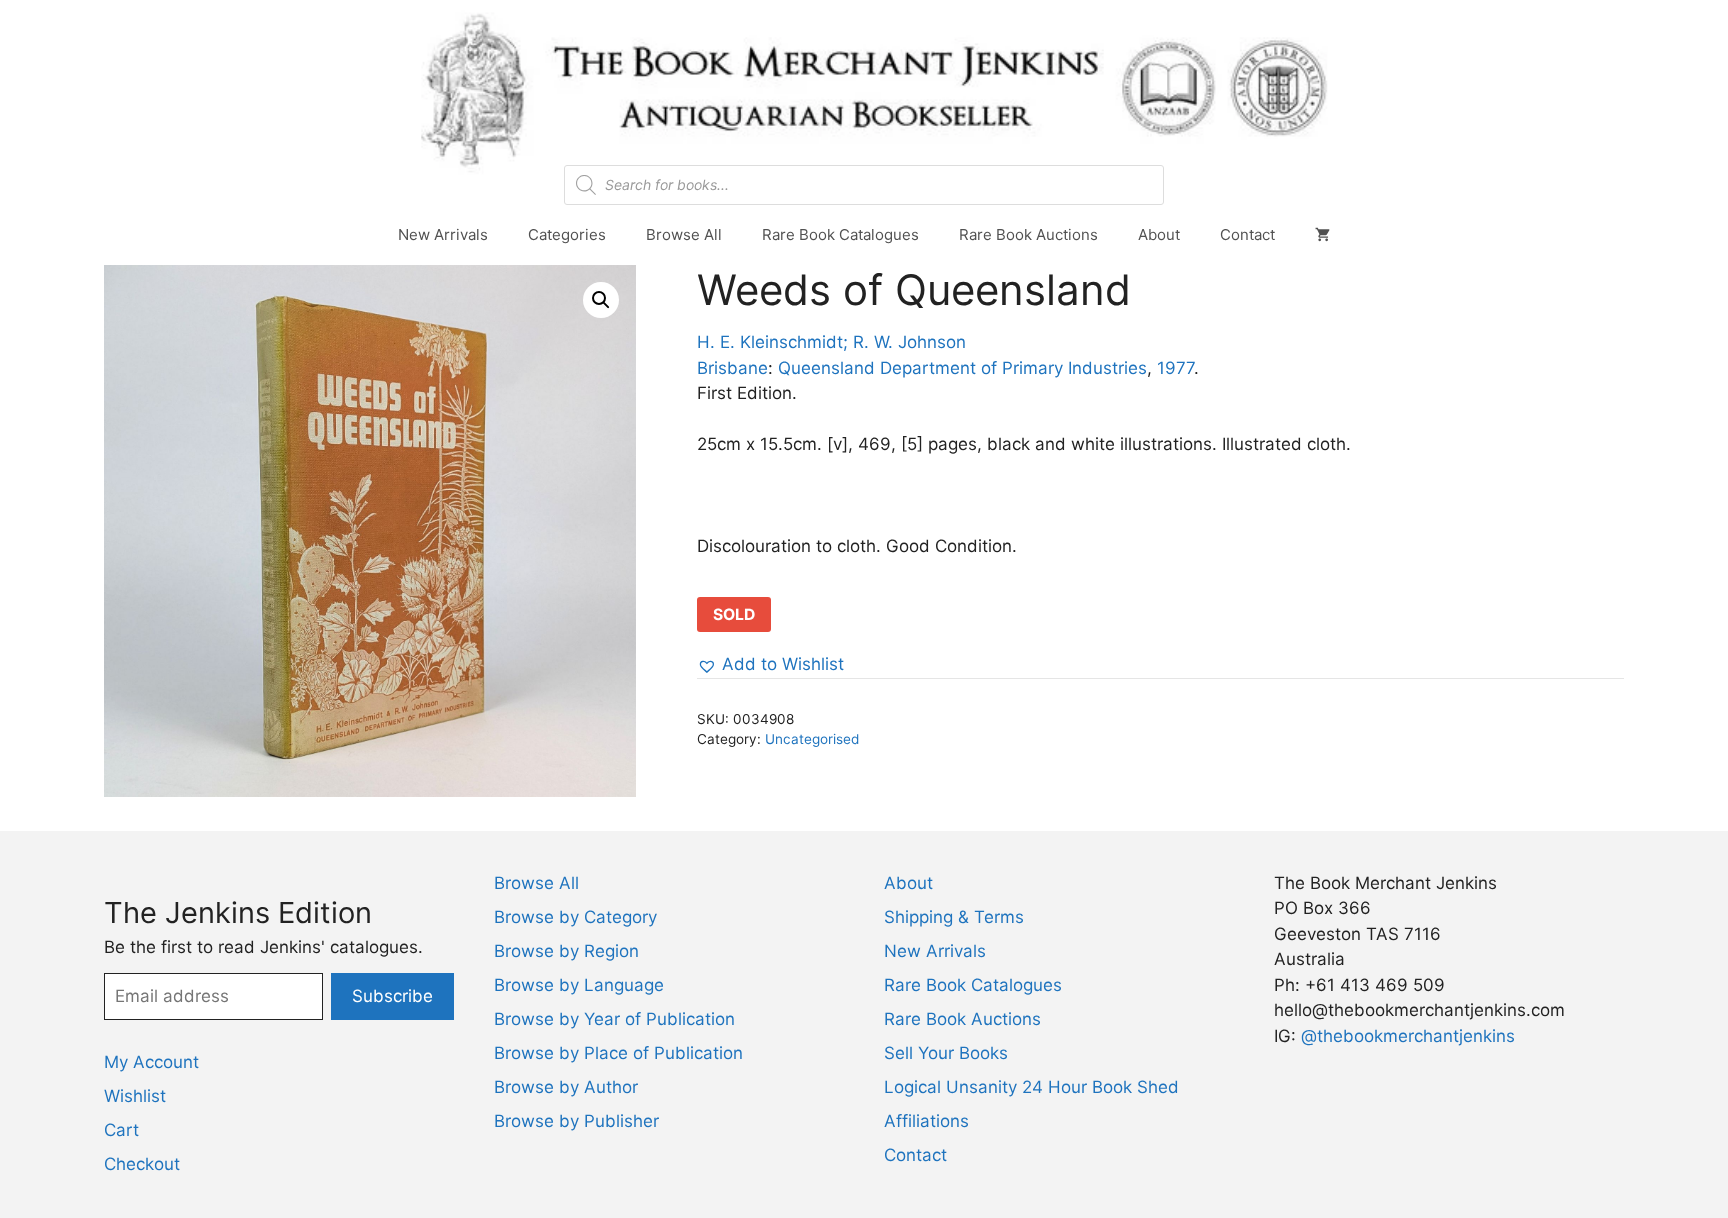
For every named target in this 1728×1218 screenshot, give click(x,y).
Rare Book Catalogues (840, 234)
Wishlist (135, 1096)
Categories (567, 234)
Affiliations (926, 1121)
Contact (1247, 234)
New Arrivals (443, 234)
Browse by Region (566, 951)
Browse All (684, 234)
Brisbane (732, 368)
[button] (601, 300)
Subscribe (392, 996)
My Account (151, 1062)
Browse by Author (566, 1087)
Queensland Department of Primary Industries (962, 368)
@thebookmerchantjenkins (1408, 1036)
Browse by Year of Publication (614, 1019)
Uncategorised (812, 739)
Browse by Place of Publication (618, 1053)
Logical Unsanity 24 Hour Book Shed (1031, 1087)
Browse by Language (579, 985)
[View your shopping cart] (1322, 235)
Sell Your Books (946, 1053)
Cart (121, 1130)
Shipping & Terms (954, 917)
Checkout (142, 1164)
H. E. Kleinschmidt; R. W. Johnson (831, 342)
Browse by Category (575, 917)
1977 (1175, 368)
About (1159, 234)
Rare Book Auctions (1028, 234)
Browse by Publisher (576, 1121)
